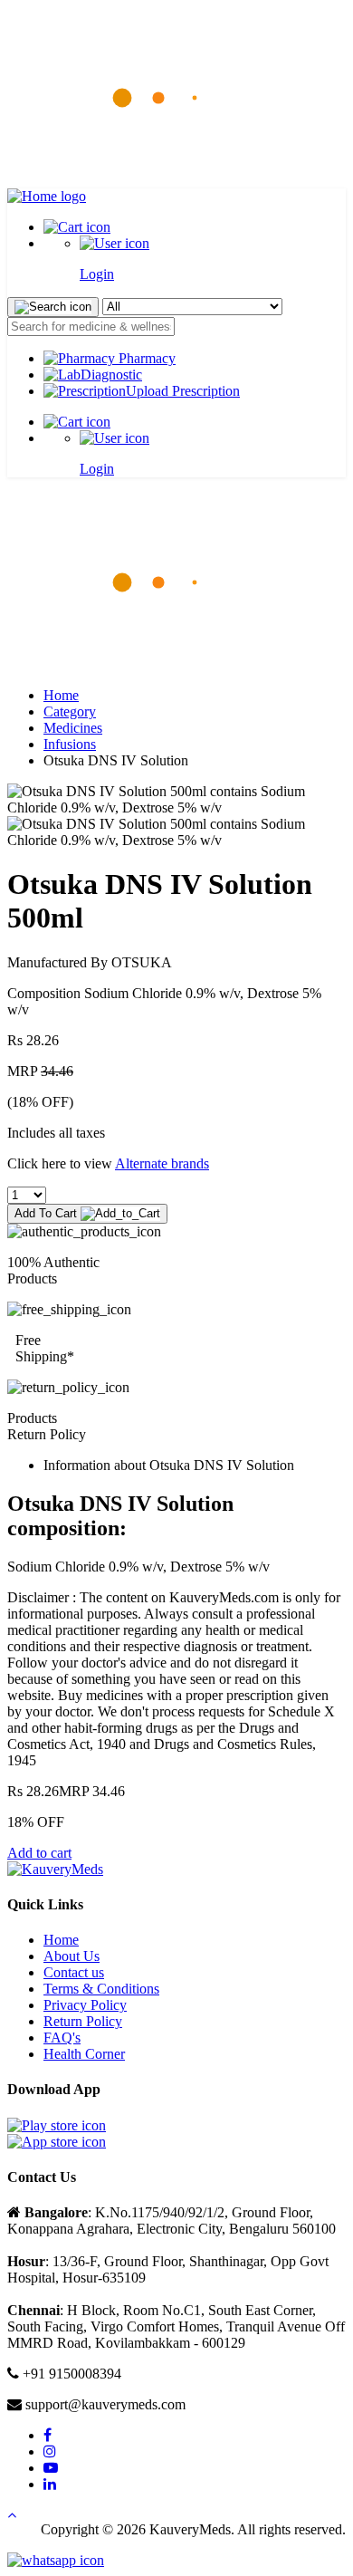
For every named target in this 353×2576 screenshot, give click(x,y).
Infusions (70, 744)
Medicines (73, 728)
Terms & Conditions (101, 1989)
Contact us (74, 1972)
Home (61, 695)
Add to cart (39, 1853)
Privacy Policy (85, 2005)
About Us (72, 1956)
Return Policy (83, 2021)
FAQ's (62, 2038)
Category (70, 711)
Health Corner (84, 2054)
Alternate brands (162, 1163)
